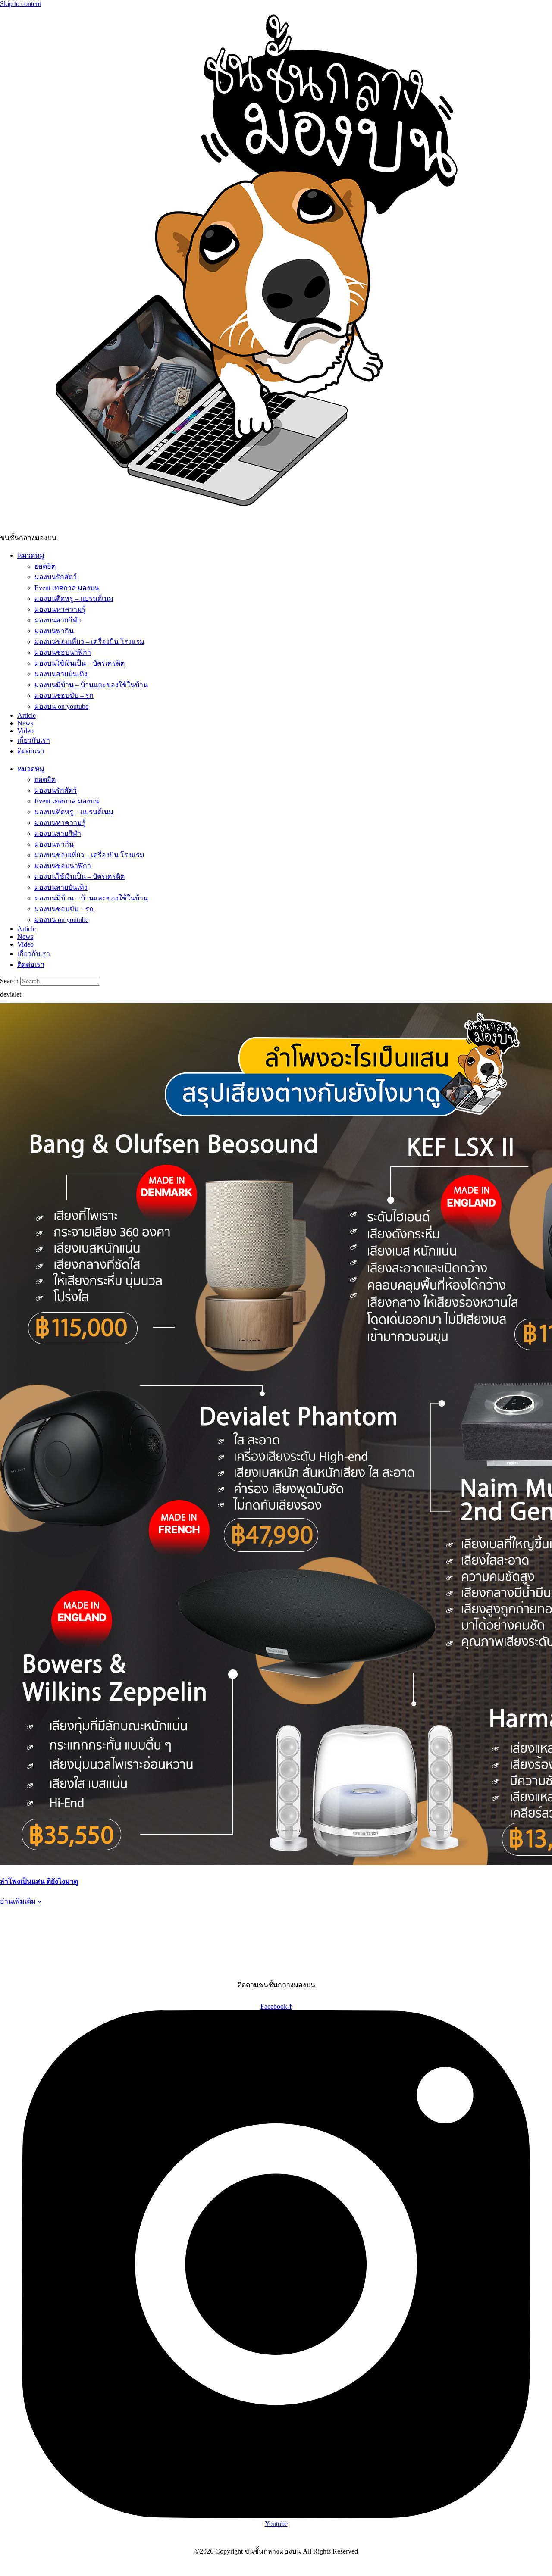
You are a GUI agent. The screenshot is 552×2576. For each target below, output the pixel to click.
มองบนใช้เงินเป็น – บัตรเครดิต (80, 663)
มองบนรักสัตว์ (56, 577)
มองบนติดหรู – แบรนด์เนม (74, 599)
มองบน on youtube (61, 706)
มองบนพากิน (54, 631)
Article (27, 715)
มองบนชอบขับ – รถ (64, 696)
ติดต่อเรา (31, 751)
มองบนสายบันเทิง (61, 674)
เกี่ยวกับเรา (34, 740)
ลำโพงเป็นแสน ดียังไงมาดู (39, 1881)
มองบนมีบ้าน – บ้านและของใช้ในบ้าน (91, 685)
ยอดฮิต (45, 566)
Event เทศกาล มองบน (67, 588)
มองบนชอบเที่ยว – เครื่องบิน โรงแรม (89, 642)
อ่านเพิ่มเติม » (20, 1901)
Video (25, 731)
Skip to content (20, 4)
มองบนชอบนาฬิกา (63, 652)
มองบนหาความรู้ (60, 609)
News (25, 723)
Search (9, 981)
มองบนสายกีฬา (58, 620)
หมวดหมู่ (31, 555)
